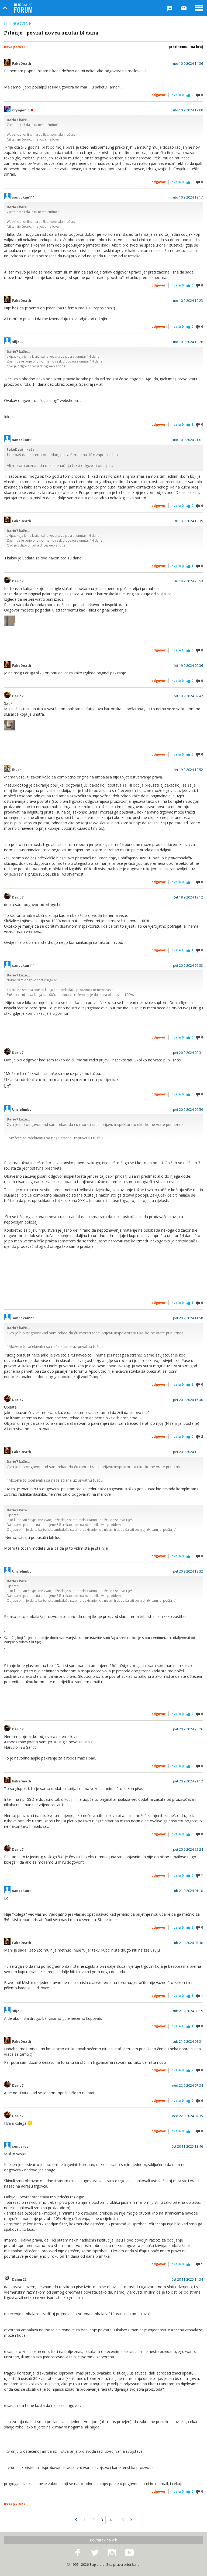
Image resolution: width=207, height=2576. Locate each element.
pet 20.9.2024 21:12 (188, 1781)
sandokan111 (23, 197)
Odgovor (159, 95)
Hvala (177, 95)
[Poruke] (184, 8)
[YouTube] (129, 2553)
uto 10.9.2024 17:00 (188, 110)
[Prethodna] (76, 2520)
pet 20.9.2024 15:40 (188, 1400)
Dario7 (18, 581)
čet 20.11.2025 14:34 (187, 2280)
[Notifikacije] (170, 8)
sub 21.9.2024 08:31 (188, 2042)
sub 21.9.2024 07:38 (188, 1943)
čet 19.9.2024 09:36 (188, 666)
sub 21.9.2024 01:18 (188, 1891)
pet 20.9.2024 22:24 (188, 1850)
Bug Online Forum (23, 8)
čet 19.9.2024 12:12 (188, 897)
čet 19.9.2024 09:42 (188, 696)
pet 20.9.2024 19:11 (188, 1452)
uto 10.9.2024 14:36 (188, 64)
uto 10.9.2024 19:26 (188, 342)
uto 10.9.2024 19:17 (188, 197)
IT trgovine (18, 23)
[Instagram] (112, 2553)
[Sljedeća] (131, 2520)
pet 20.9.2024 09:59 (188, 1110)
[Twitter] (95, 2553)
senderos (20, 2147)
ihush (17, 770)
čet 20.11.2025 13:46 (187, 2147)
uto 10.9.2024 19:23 (188, 301)
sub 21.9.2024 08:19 (188, 2011)
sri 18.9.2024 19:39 (189, 521)
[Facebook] (78, 2553)
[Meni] (199, 8)
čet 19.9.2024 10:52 (188, 770)
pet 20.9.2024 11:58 (188, 1318)
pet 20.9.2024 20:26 (188, 1729)
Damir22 (19, 2280)
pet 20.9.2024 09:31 (188, 1053)
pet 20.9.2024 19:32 (188, 1571)
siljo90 (18, 342)
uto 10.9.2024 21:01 (188, 440)
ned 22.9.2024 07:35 (188, 2116)
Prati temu (178, 47)
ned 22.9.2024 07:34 (188, 2086)
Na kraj (197, 47)
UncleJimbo (22, 1110)
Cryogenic (21, 110)
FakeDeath (22, 64)
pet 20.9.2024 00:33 (188, 966)
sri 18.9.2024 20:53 (189, 581)
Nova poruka (15, 47)
